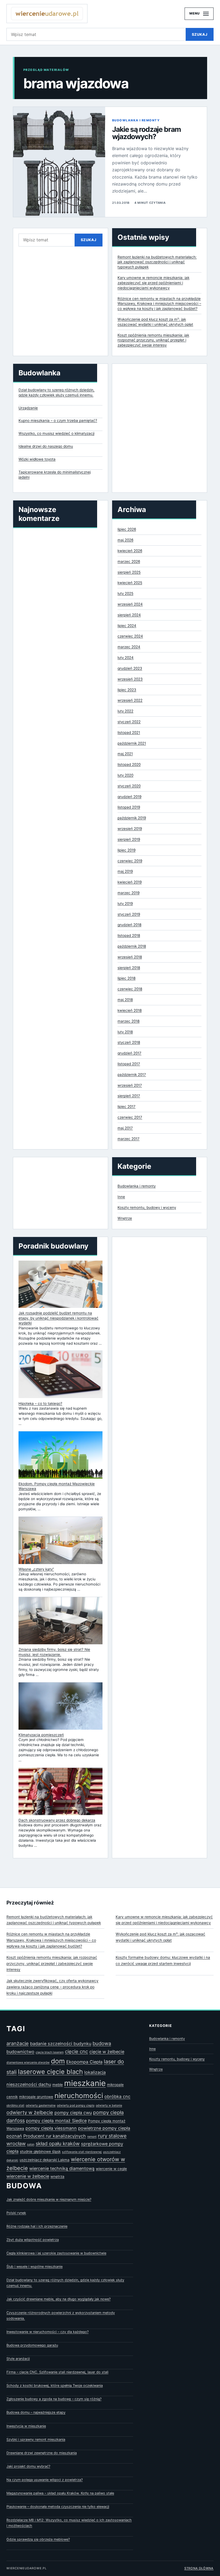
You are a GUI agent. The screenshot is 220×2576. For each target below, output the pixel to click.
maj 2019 (125, 871)
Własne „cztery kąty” (36, 1569)
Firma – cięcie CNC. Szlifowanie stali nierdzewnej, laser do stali (57, 2372)
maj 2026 (125, 540)
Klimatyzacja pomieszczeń (41, 1735)
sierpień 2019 (129, 839)
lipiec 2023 (127, 690)
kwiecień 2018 (130, 1010)
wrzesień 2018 (130, 957)
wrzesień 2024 (130, 604)
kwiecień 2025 (130, 583)
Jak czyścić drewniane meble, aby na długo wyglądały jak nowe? (58, 2299)
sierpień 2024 (129, 615)
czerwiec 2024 (130, 636)
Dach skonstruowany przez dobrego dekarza (57, 1820)
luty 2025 (125, 593)
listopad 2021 (129, 732)
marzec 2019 (129, 893)
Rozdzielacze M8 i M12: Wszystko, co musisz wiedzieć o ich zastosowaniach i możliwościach (69, 2523)
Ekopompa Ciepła (84, 2062)
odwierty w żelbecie (30, 2112)
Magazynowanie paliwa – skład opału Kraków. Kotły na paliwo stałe (60, 2493)
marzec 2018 (129, 1021)
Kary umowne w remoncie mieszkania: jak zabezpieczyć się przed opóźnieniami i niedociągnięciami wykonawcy (153, 283)
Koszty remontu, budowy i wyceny (147, 1207)
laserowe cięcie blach (50, 2072)
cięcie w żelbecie (107, 2052)
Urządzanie (28, 408)
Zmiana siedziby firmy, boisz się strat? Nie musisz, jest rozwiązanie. (54, 1652)
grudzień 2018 (129, 925)
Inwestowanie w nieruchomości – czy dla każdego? (47, 2332)
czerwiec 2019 (130, 861)
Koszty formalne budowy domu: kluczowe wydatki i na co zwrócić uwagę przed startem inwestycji (163, 1960)
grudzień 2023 (130, 668)
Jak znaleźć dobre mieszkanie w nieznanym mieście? (49, 2199)
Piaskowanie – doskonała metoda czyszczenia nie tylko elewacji (58, 2507)
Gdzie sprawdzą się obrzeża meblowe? (38, 2539)
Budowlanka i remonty (136, 120)
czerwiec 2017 (130, 1117)
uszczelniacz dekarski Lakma (45, 2160)
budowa (102, 2043)
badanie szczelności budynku (61, 2044)
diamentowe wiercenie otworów (28, 2062)
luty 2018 (125, 1032)
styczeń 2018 (129, 1042)
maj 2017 (125, 1128)
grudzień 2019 (129, 797)
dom (58, 2061)
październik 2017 (132, 1075)
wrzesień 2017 (130, 1085)
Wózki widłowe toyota (37, 459)
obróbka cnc (117, 2096)
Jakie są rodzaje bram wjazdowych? (146, 133)
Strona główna (199, 2568)
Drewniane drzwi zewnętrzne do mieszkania (42, 2453)
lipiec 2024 (127, 626)
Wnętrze (125, 1218)
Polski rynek (16, 2213)
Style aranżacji (18, 2359)
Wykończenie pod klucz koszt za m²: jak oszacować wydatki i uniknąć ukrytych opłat (160, 1937)
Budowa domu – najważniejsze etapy (36, 2412)
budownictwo (20, 2052)
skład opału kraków (58, 2143)
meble (58, 2085)
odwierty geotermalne (41, 2105)
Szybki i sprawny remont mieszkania (36, 2439)
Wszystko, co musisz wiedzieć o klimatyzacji (56, 433)
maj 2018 (125, 1000)
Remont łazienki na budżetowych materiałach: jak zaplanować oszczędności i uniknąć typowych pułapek (157, 262)
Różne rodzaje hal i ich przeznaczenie (37, 2226)
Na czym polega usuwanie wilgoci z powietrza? (45, 2480)
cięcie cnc (76, 2051)
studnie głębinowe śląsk (40, 2151)
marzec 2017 (129, 1139)
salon (31, 2144)
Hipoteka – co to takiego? (40, 1403)
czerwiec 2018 (130, 989)
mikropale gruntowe (36, 2097)
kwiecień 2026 (130, 551)
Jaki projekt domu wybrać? (28, 2466)
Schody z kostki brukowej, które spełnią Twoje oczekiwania (55, 2385)
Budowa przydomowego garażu (32, 2345)
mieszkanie (85, 2083)
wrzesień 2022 (130, 700)
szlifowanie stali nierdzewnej (82, 2152)
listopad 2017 (129, 1064)
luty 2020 (125, 775)
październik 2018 (132, 946)
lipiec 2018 (127, 978)
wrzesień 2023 (130, 679)
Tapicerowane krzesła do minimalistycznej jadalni (55, 475)
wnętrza (57, 2176)
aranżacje (18, 2043)
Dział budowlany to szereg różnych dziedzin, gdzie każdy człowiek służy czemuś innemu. (56, 392)
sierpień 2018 (129, 968)
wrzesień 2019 (130, 829)
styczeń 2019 (129, 914)
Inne (121, 1197)
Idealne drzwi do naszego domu (46, 446)
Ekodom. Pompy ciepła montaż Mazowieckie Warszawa (57, 1486)
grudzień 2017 (129, 1053)
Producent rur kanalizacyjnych (55, 2136)
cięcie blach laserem (50, 2052)
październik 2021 (132, 743)
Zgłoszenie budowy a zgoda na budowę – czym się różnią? (54, 2399)
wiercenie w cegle (111, 2169)
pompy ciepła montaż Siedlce (56, 2121)
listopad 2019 (129, 807)
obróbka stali (15, 2105)
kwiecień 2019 (130, 882)
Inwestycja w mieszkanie (26, 2426)
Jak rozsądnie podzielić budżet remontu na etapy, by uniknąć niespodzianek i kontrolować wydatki (58, 1318)
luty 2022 (125, 711)
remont (92, 2137)
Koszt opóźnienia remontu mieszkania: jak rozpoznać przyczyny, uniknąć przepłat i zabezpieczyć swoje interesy (153, 340)
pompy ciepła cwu (73, 2113)
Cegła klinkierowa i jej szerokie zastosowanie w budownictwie (56, 2253)
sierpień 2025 (129, 572)
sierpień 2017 (129, 1096)
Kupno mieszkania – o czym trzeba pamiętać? (58, 420)
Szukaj (200, 34)
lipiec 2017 (127, 1106)
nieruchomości (79, 2096)
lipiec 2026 (127, 529)
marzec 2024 (129, 647)
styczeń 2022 (129, 722)
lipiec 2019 (127, 850)
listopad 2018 (129, 935)
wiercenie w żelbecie (28, 2176)
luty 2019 (125, 904)
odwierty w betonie (109, 2105)
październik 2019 (132, 818)
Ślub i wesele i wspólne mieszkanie (34, 2267)
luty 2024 (126, 658)
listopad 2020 (129, 764)
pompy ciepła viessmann (51, 2128)
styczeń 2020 (129, 786)
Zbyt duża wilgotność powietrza (33, 2240)
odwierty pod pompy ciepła (76, 2105)
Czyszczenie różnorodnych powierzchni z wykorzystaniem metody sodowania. (61, 2316)
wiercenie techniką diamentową (62, 2168)
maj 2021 (125, 754)
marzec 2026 (129, 561)
